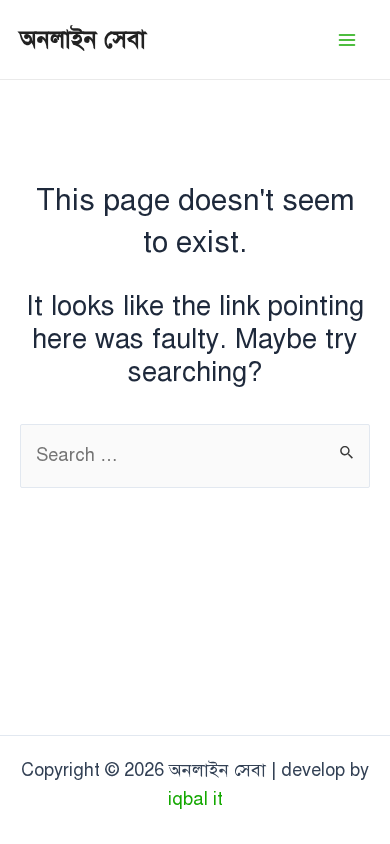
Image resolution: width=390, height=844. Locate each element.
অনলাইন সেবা (83, 39)
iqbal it (195, 799)
